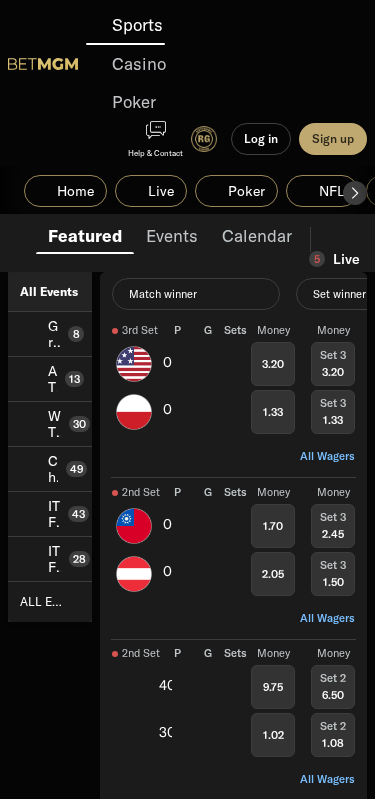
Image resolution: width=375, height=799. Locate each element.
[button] (355, 193)
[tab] (85, 234)
